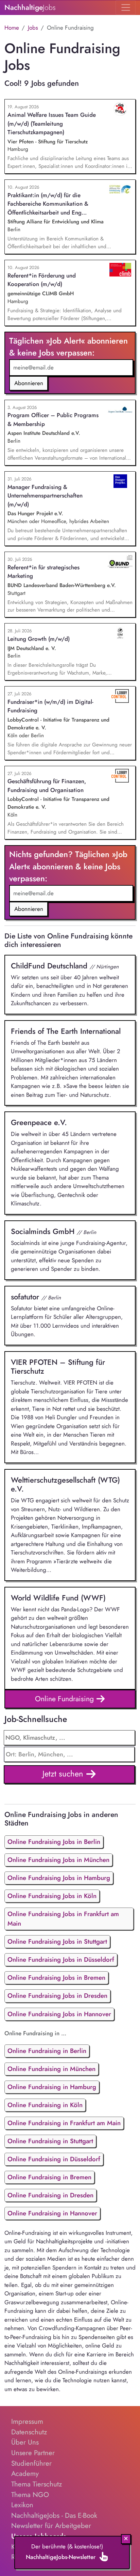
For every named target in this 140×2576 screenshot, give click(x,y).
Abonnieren (29, 383)
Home (12, 28)
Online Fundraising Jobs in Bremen (56, 1978)
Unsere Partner (33, 2453)
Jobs (33, 28)
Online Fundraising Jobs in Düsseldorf (61, 1959)
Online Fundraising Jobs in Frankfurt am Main (63, 1919)
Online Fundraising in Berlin (47, 2051)
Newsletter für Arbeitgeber (51, 2526)
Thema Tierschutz (37, 2484)
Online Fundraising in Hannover (52, 2213)
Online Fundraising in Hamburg (52, 2087)
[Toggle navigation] (126, 7)
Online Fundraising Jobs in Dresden (57, 1996)
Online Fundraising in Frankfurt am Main (64, 2123)
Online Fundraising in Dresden (50, 2195)
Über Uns (25, 2442)
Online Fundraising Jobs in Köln (52, 1896)
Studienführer (31, 2463)
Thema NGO (30, 2495)
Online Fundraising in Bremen (49, 2177)
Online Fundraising (65, 1699)
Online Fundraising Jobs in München (58, 1860)
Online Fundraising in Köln (45, 2105)
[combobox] (69, 1754)
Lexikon (22, 2505)
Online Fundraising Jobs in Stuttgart (57, 1941)
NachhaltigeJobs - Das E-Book (54, 2515)
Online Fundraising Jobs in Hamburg (59, 1878)
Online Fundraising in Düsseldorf (54, 2159)
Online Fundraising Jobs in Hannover (59, 2014)
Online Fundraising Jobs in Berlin (54, 1842)
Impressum (27, 2421)
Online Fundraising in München (51, 2069)
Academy (25, 2474)
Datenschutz (29, 2432)
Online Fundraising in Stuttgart (50, 2141)
